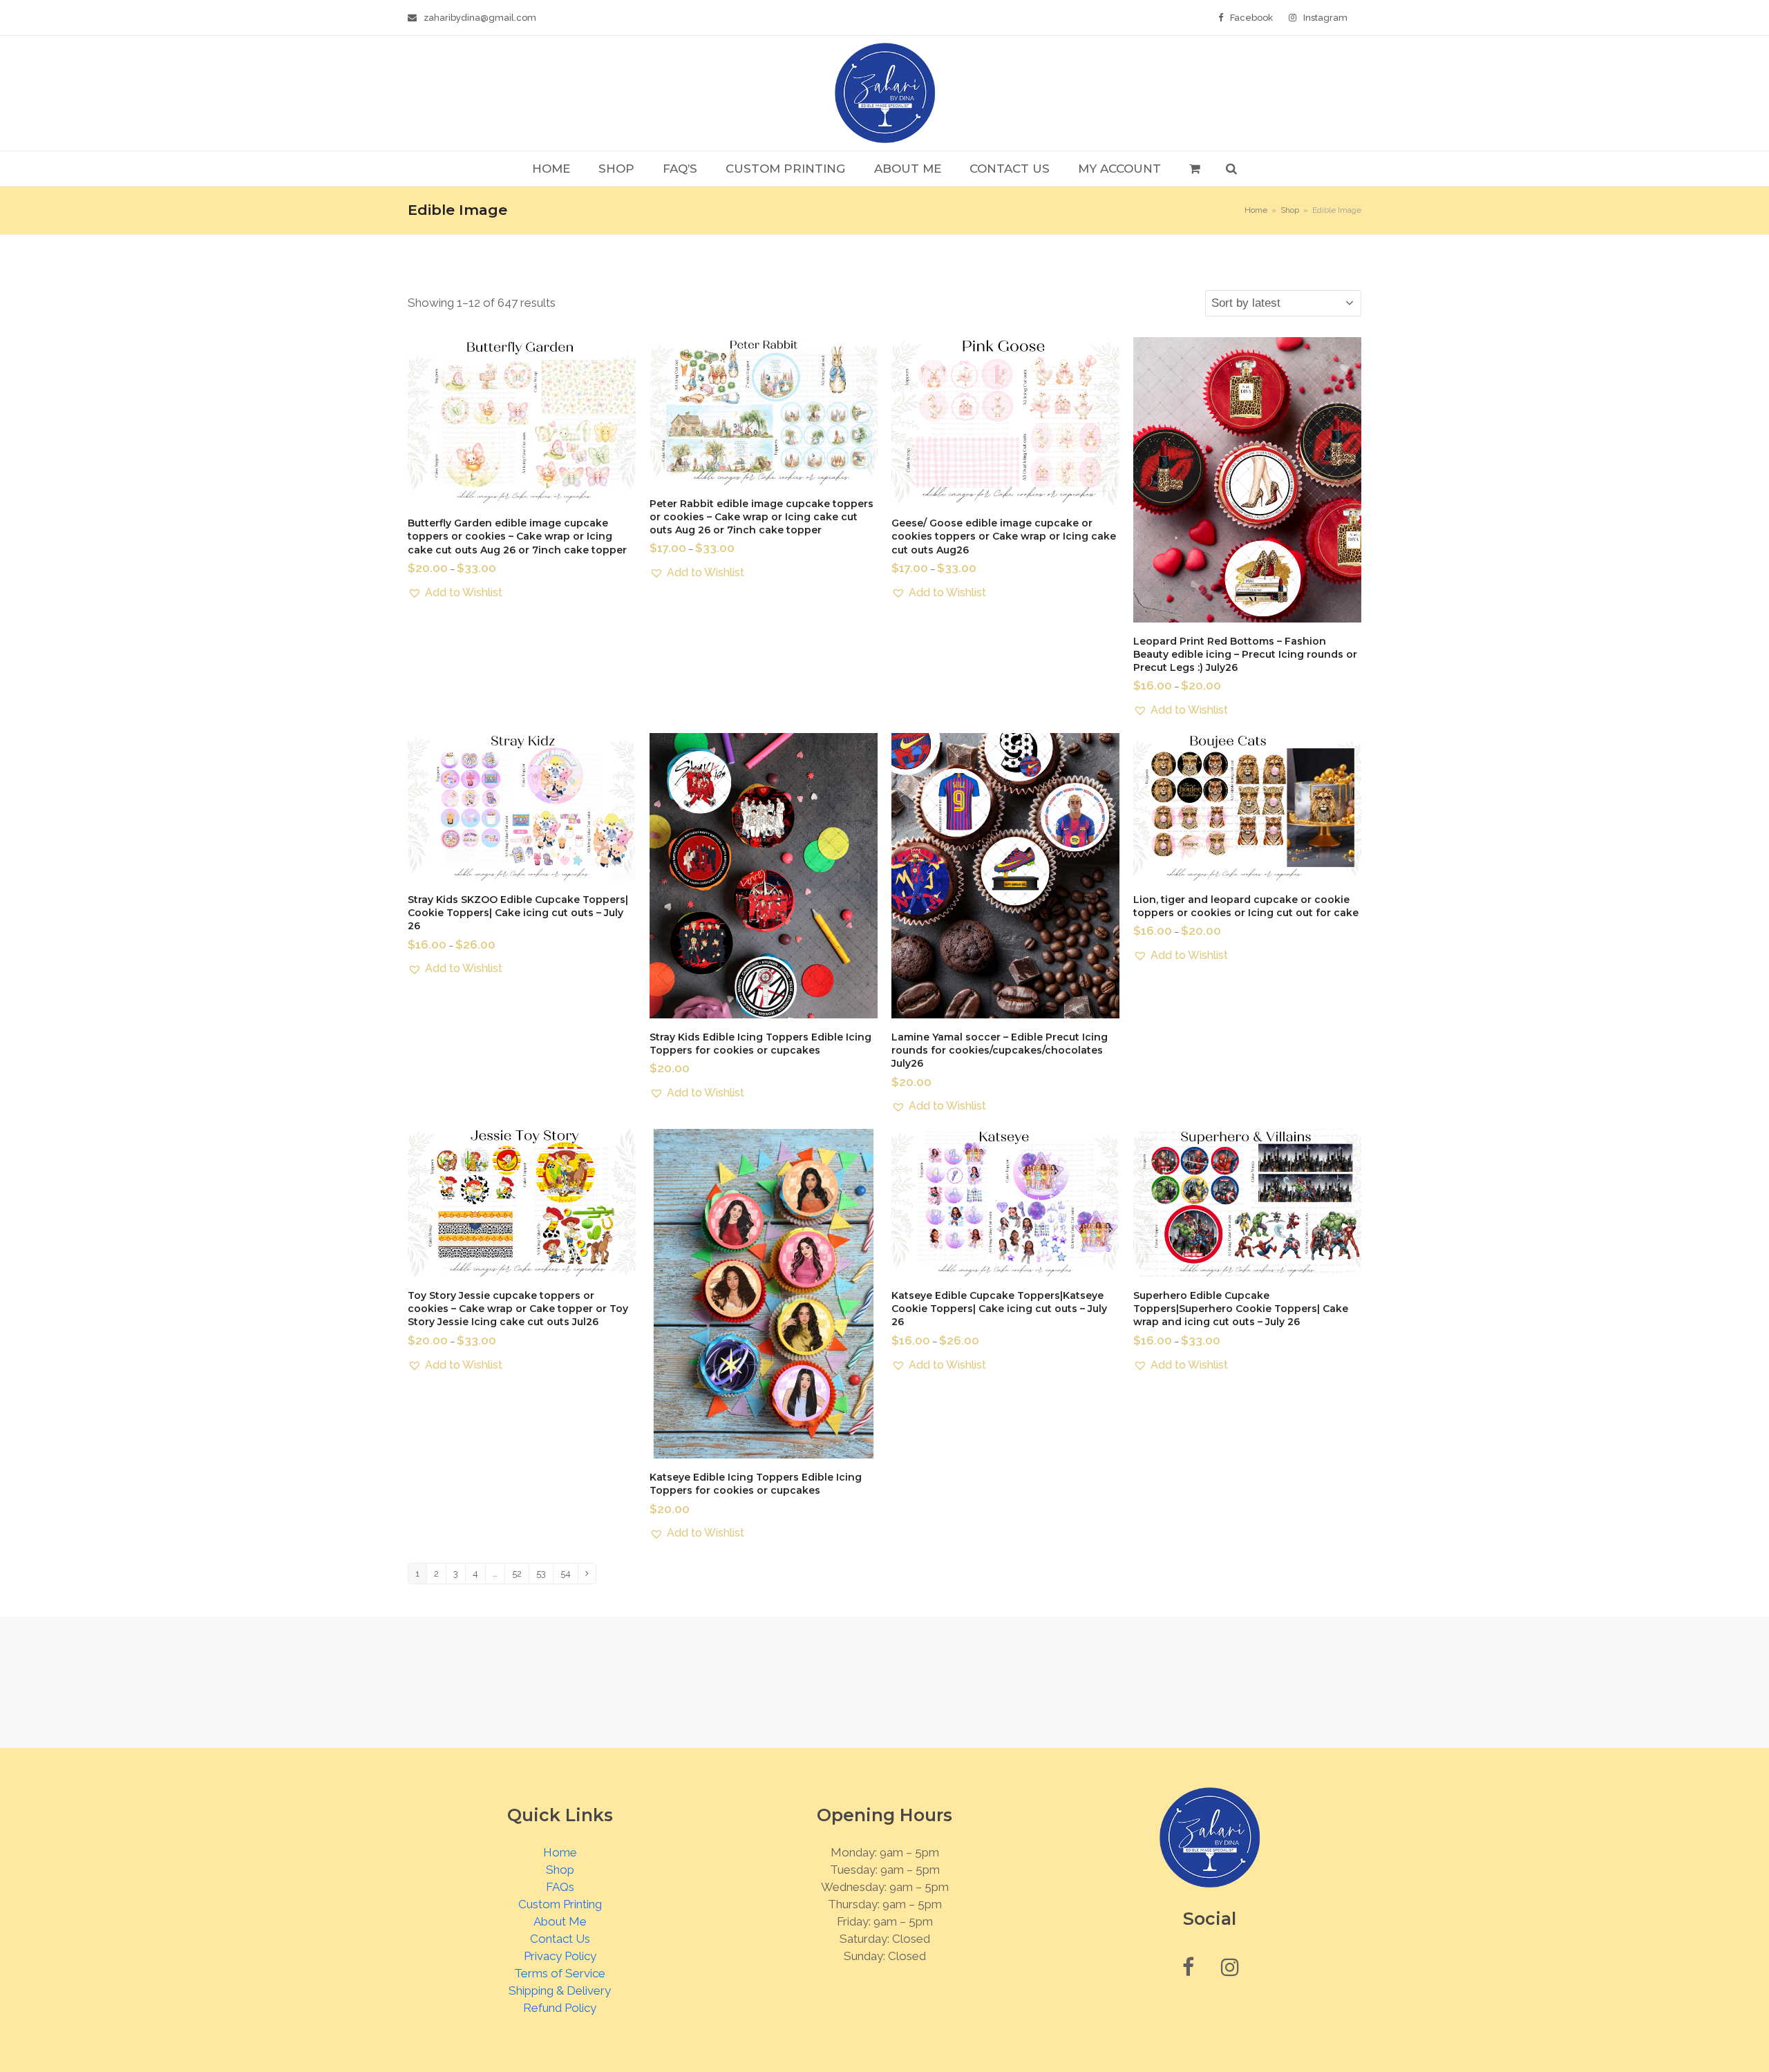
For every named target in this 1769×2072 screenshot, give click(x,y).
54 (566, 1574)
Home (560, 1852)
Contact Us (560, 1939)
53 (541, 1574)
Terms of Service (560, 1973)
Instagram (1325, 18)
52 (517, 1574)
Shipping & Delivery (560, 1990)
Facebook (1251, 18)
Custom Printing (560, 1904)
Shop (560, 1870)
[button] (1194, 169)
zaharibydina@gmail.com (480, 18)
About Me (560, 1921)
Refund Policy (560, 2008)
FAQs (560, 1887)
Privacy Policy (560, 1956)
